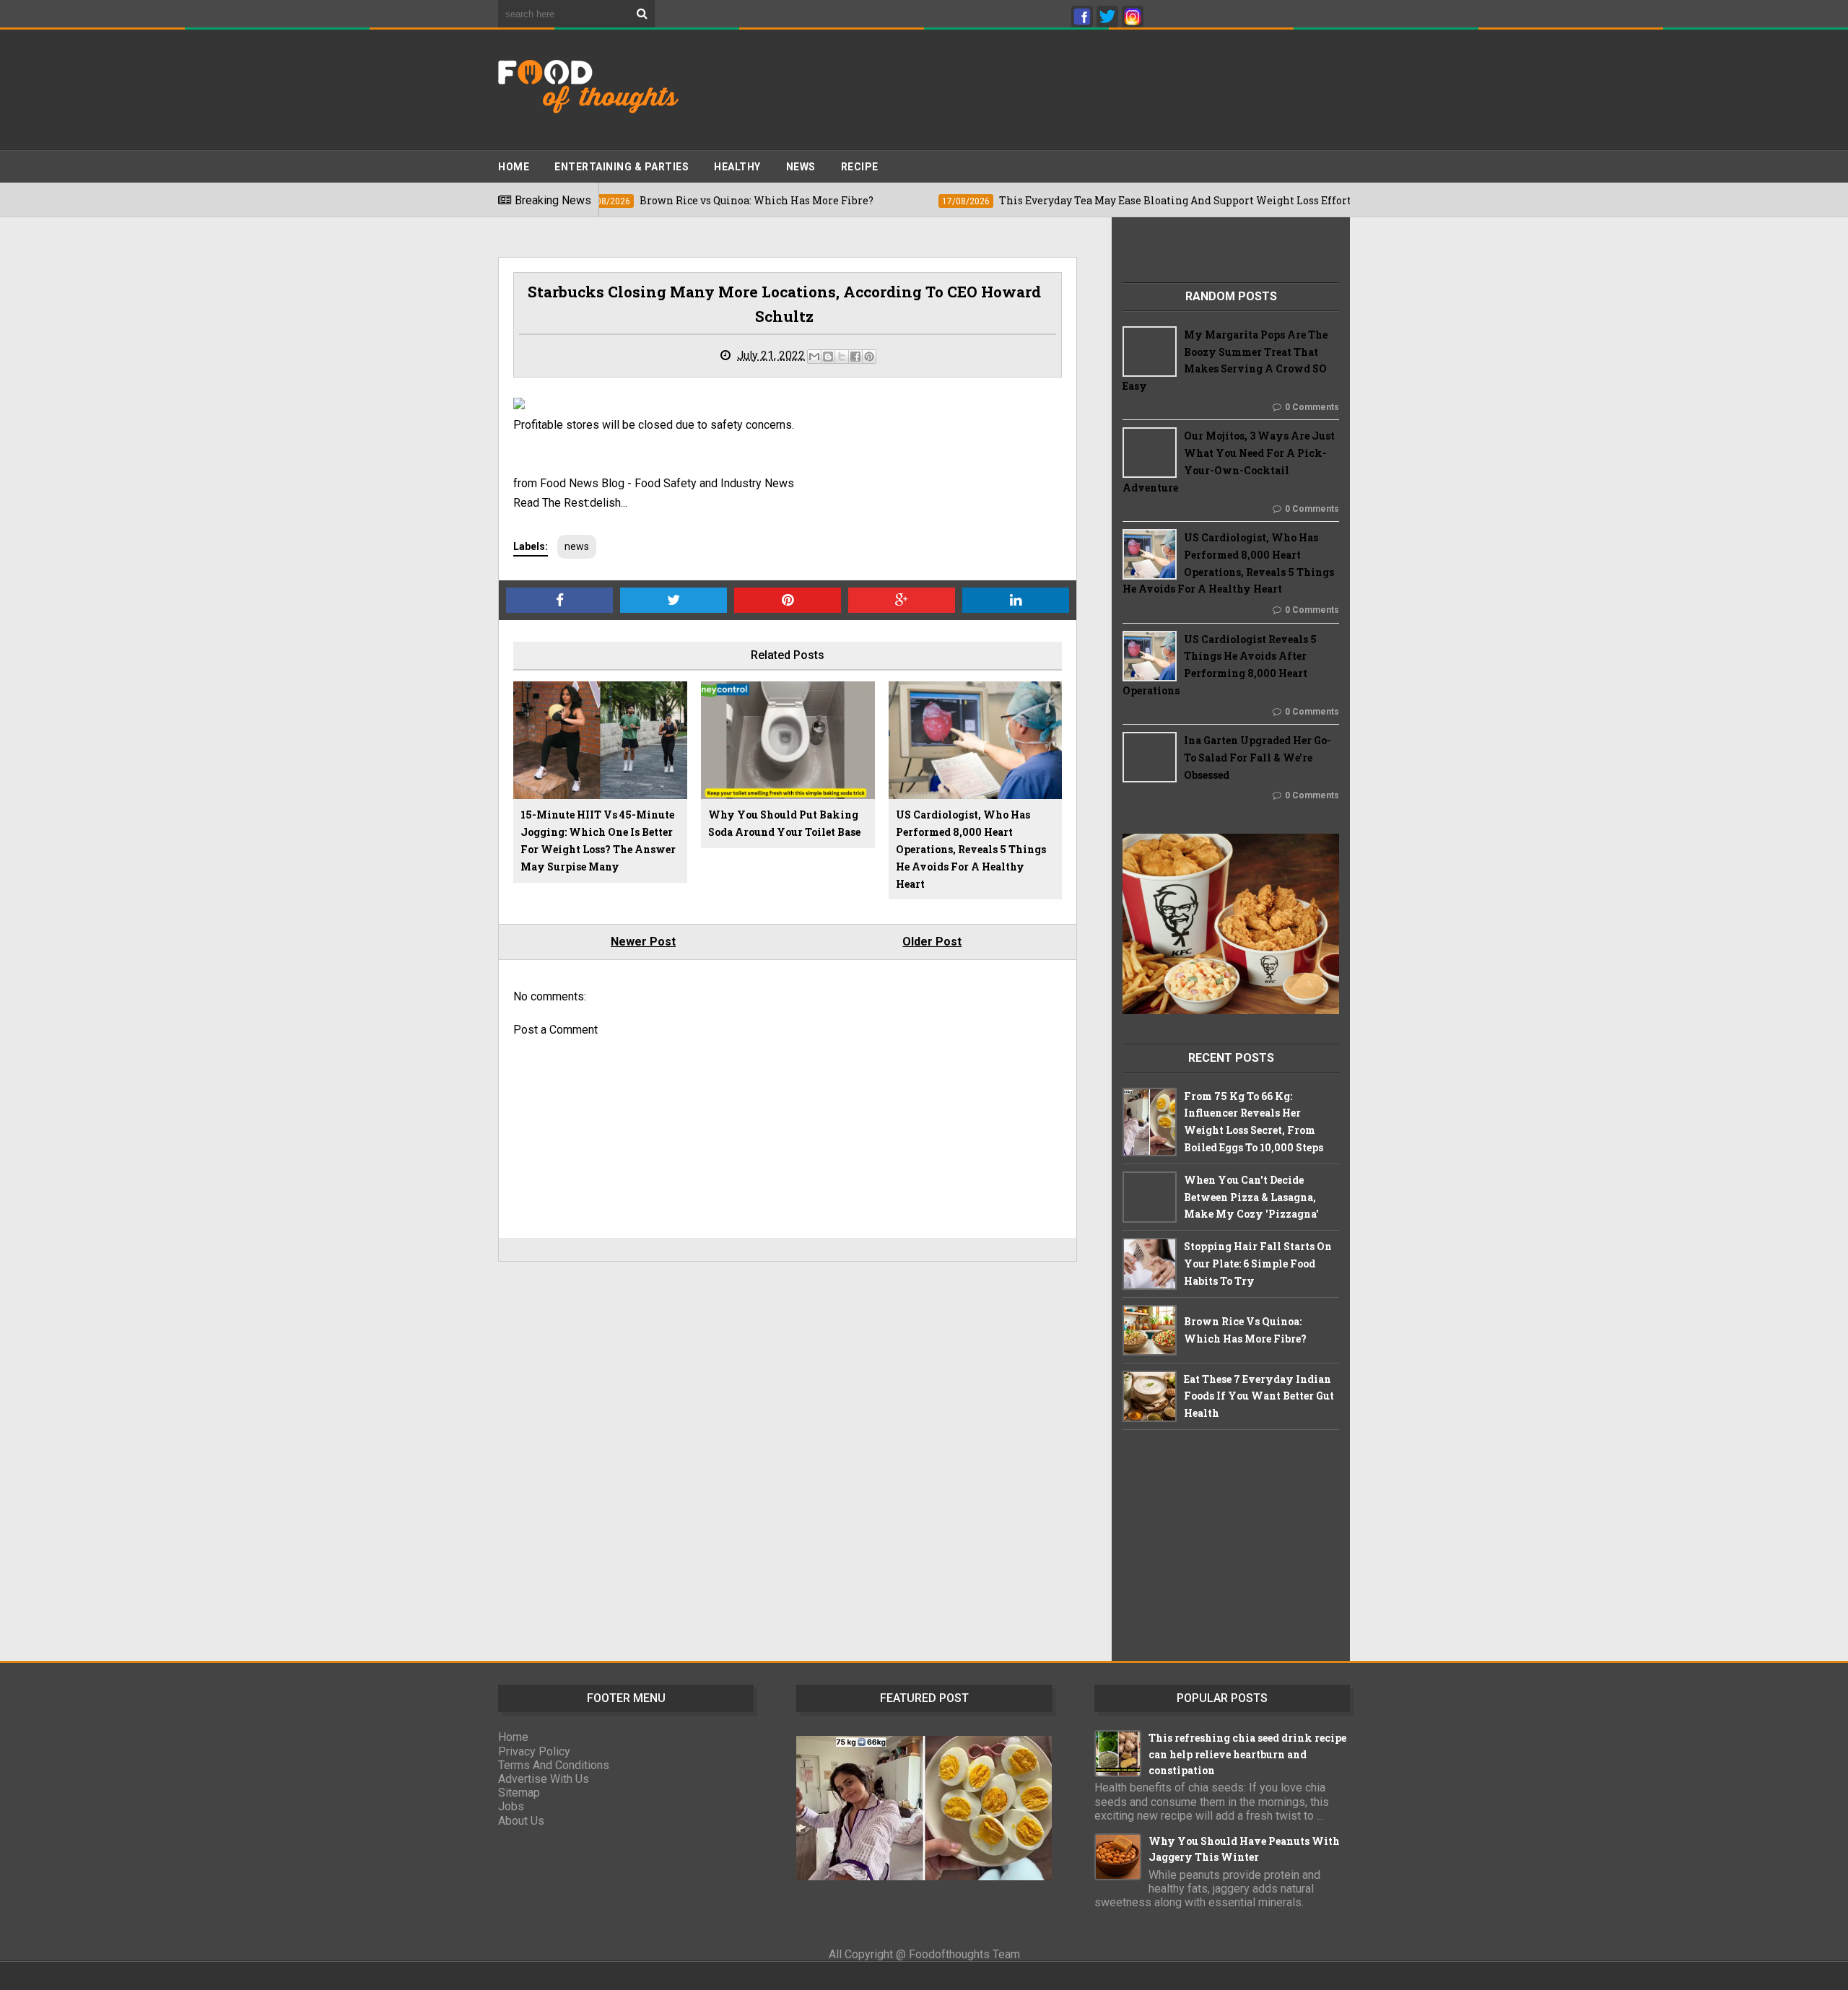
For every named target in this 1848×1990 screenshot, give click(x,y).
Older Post (932, 942)
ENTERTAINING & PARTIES (622, 167)
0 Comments (1312, 407)
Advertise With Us (544, 1779)
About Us (521, 1821)
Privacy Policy (534, 1751)
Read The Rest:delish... (570, 503)
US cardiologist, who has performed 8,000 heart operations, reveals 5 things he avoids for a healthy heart (971, 849)
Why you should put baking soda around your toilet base (784, 823)
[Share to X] (842, 357)
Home (514, 167)
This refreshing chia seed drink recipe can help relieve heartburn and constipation (1247, 1754)
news (577, 546)
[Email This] (814, 357)
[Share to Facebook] (855, 357)
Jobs (511, 1806)
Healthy (737, 167)
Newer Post (643, 942)
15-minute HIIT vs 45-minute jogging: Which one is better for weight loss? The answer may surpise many (598, 840)
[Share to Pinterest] (869, 357)
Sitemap (519, 1793)
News (801, 167)
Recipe (860, 167)
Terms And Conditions (554, 1765)
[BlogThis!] (828, 357)
